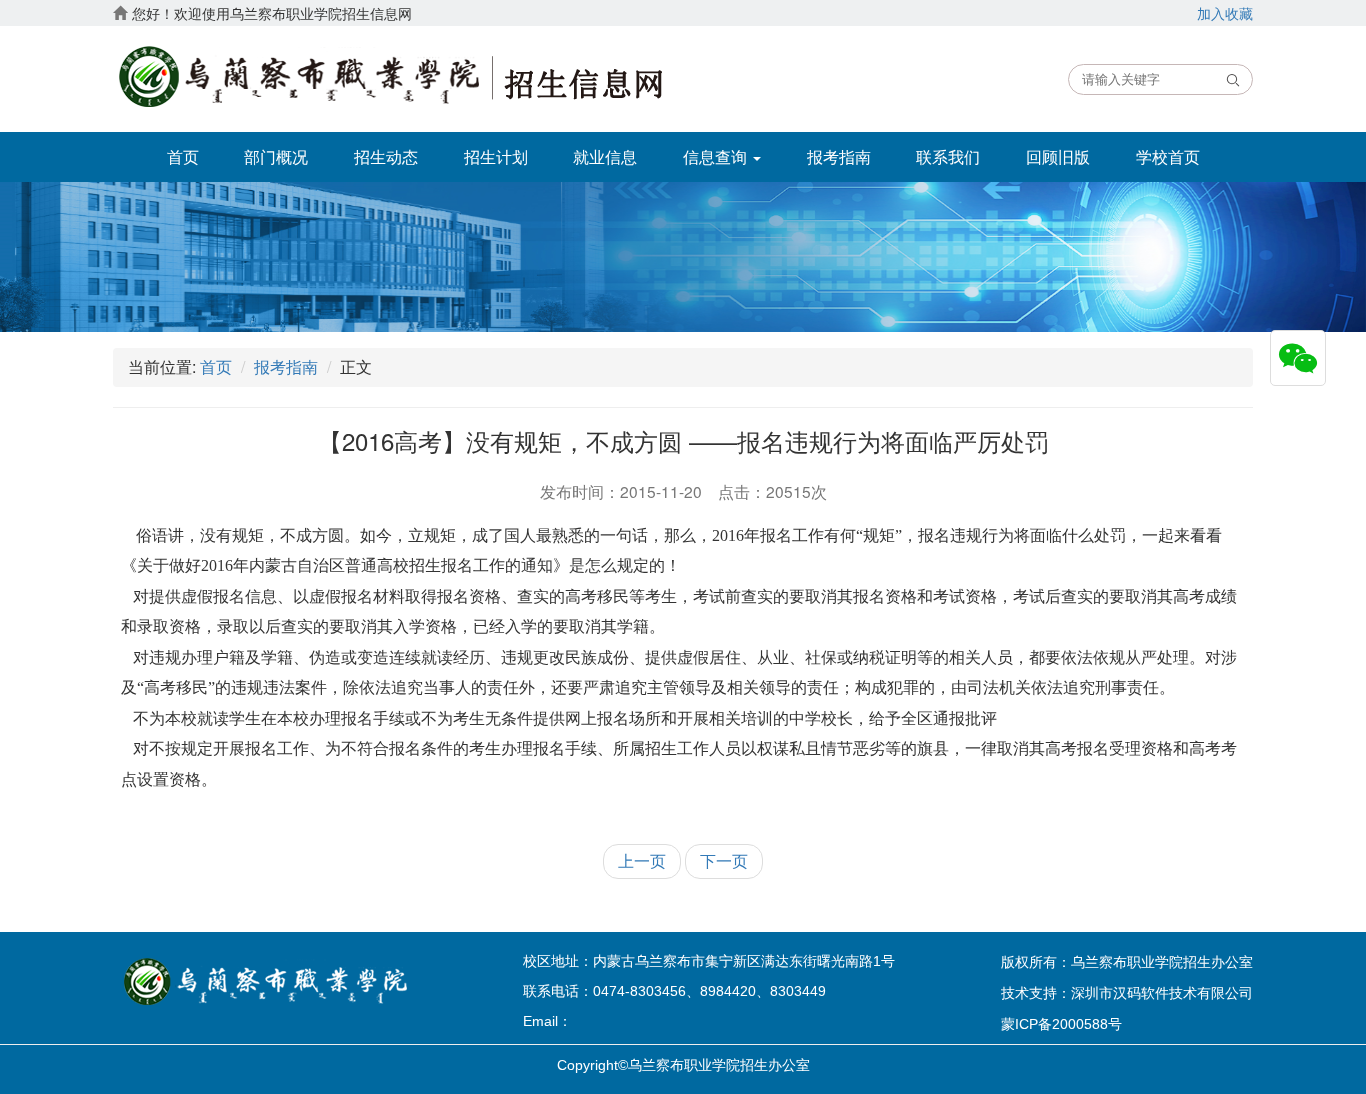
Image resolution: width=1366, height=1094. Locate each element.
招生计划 (496, 156)
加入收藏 (1225, 13)
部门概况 (276, 156)
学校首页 (1168, 156)
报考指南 (839, 156)
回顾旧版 (1058, 156)
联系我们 (948, 156)
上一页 (642, 860)
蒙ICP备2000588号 (1061, 1024)
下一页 (724, 860)
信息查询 (717, 156)
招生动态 (386, 156)
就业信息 (605, 156)
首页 (183, 156)
